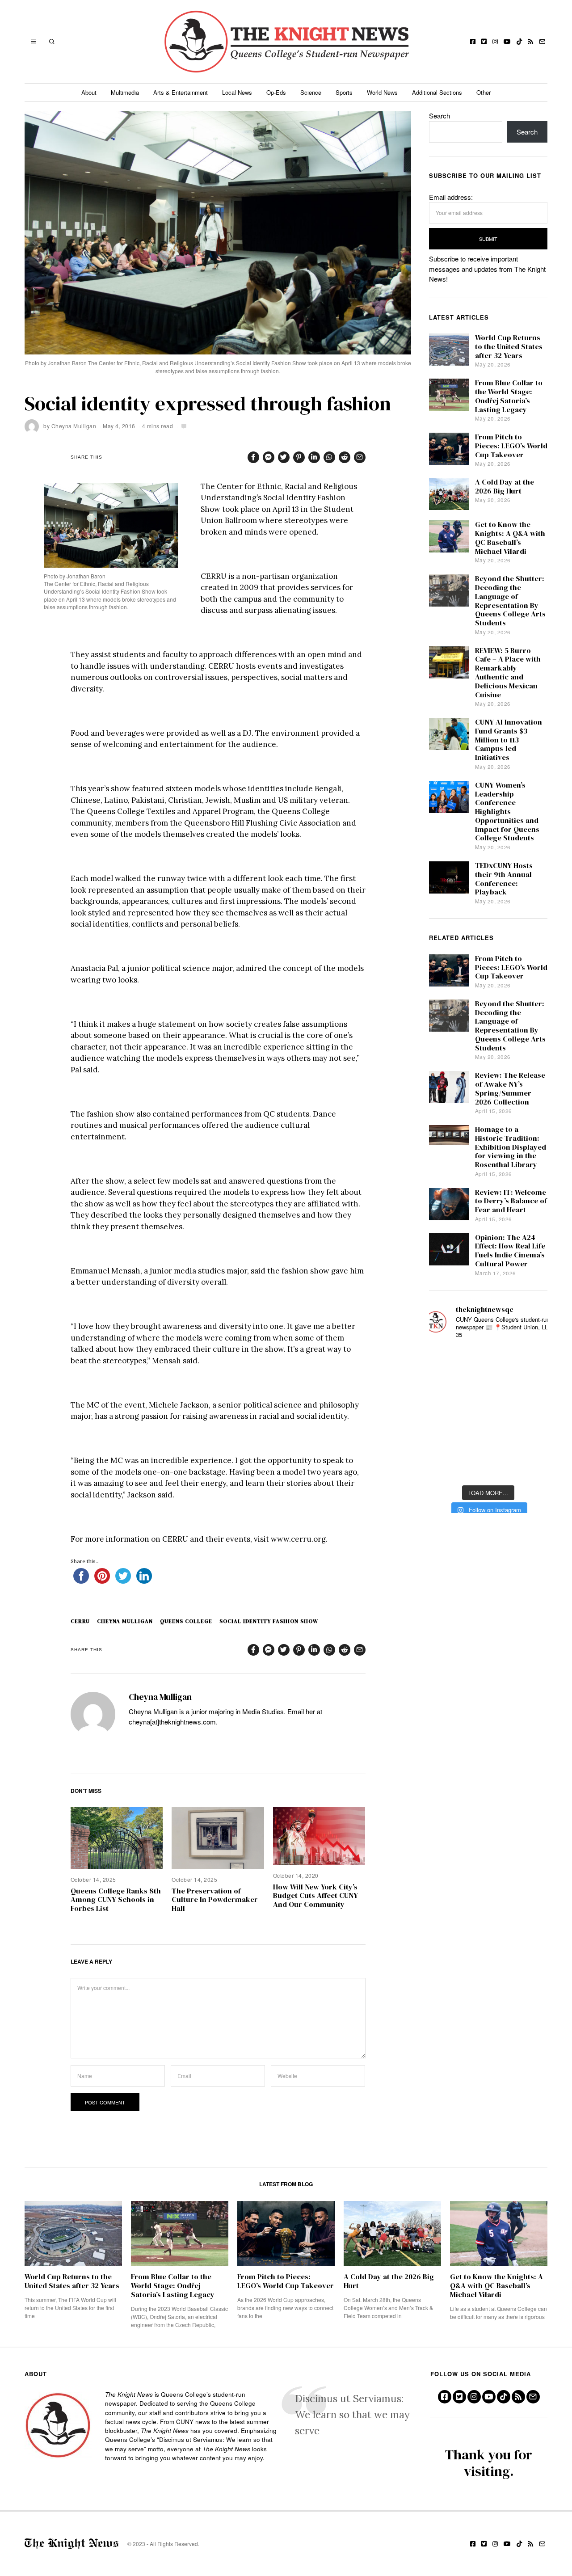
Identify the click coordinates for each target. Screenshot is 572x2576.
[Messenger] (269, 457)
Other (484, 92)
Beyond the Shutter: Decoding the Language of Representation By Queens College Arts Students (510, 601)
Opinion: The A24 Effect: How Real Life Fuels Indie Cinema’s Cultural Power (510, 1251)
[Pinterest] (299, 457)
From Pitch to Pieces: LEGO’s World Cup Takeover (511, 446)
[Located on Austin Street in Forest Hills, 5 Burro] (444, 1387)
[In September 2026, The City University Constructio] (532, 1440)
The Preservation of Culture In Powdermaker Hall (215, 1900)
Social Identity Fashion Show (269, 1621)
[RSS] (530, 42)
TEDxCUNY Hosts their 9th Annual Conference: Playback (504, 879)
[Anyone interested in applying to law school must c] (532, 1466)
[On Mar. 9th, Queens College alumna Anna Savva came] (444, 1440)
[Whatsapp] (329, 457)
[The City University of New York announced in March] (532, 1387)
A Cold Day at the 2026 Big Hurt (505, 487)
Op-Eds (276, 92)
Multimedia (125, 92)
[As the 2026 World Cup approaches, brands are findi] (488, 1360)
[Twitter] (484, 42)
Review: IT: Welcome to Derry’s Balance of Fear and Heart (511, 1201)
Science (311, 92)
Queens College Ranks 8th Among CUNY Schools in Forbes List (116, 1900)
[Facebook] (473, 42)
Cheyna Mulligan (74, 426)
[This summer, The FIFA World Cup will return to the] (444, 1360)
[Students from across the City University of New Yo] (488, 1413)
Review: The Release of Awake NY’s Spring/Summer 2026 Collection (510, 1088)
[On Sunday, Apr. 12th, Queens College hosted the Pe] (488, 1466)
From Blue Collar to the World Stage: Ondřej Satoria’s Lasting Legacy (509, 396)
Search (440, 116)
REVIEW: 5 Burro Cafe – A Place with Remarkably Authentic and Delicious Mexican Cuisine (508, 673)
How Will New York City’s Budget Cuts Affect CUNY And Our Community (315, 1896)
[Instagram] (495, 42)
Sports (344, 92)
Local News (237, 92)
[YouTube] (507, 42)
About (89, 92)
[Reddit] (345, 457)
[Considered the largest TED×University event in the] (444, 1413)
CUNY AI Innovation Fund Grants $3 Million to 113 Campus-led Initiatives (509, 740)
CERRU (80, 1621)
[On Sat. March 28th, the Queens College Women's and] (488, 1387)
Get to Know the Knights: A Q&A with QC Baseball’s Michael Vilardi (510, 538)
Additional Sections (437, 92)
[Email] (542, 42)
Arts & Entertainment (181, 92)
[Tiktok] (519, 42)
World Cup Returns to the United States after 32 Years (509, 347)
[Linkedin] (314, 457)
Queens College (186, 1621)
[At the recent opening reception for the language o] (532, 1413)
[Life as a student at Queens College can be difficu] (488, 1440)
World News (382, 92)
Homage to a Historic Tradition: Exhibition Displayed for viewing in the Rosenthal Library (511, 1147)
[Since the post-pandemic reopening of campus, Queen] (444, 1466)
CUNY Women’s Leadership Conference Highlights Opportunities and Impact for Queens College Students (507, 812)
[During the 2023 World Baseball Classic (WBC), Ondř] (532, 1360)
